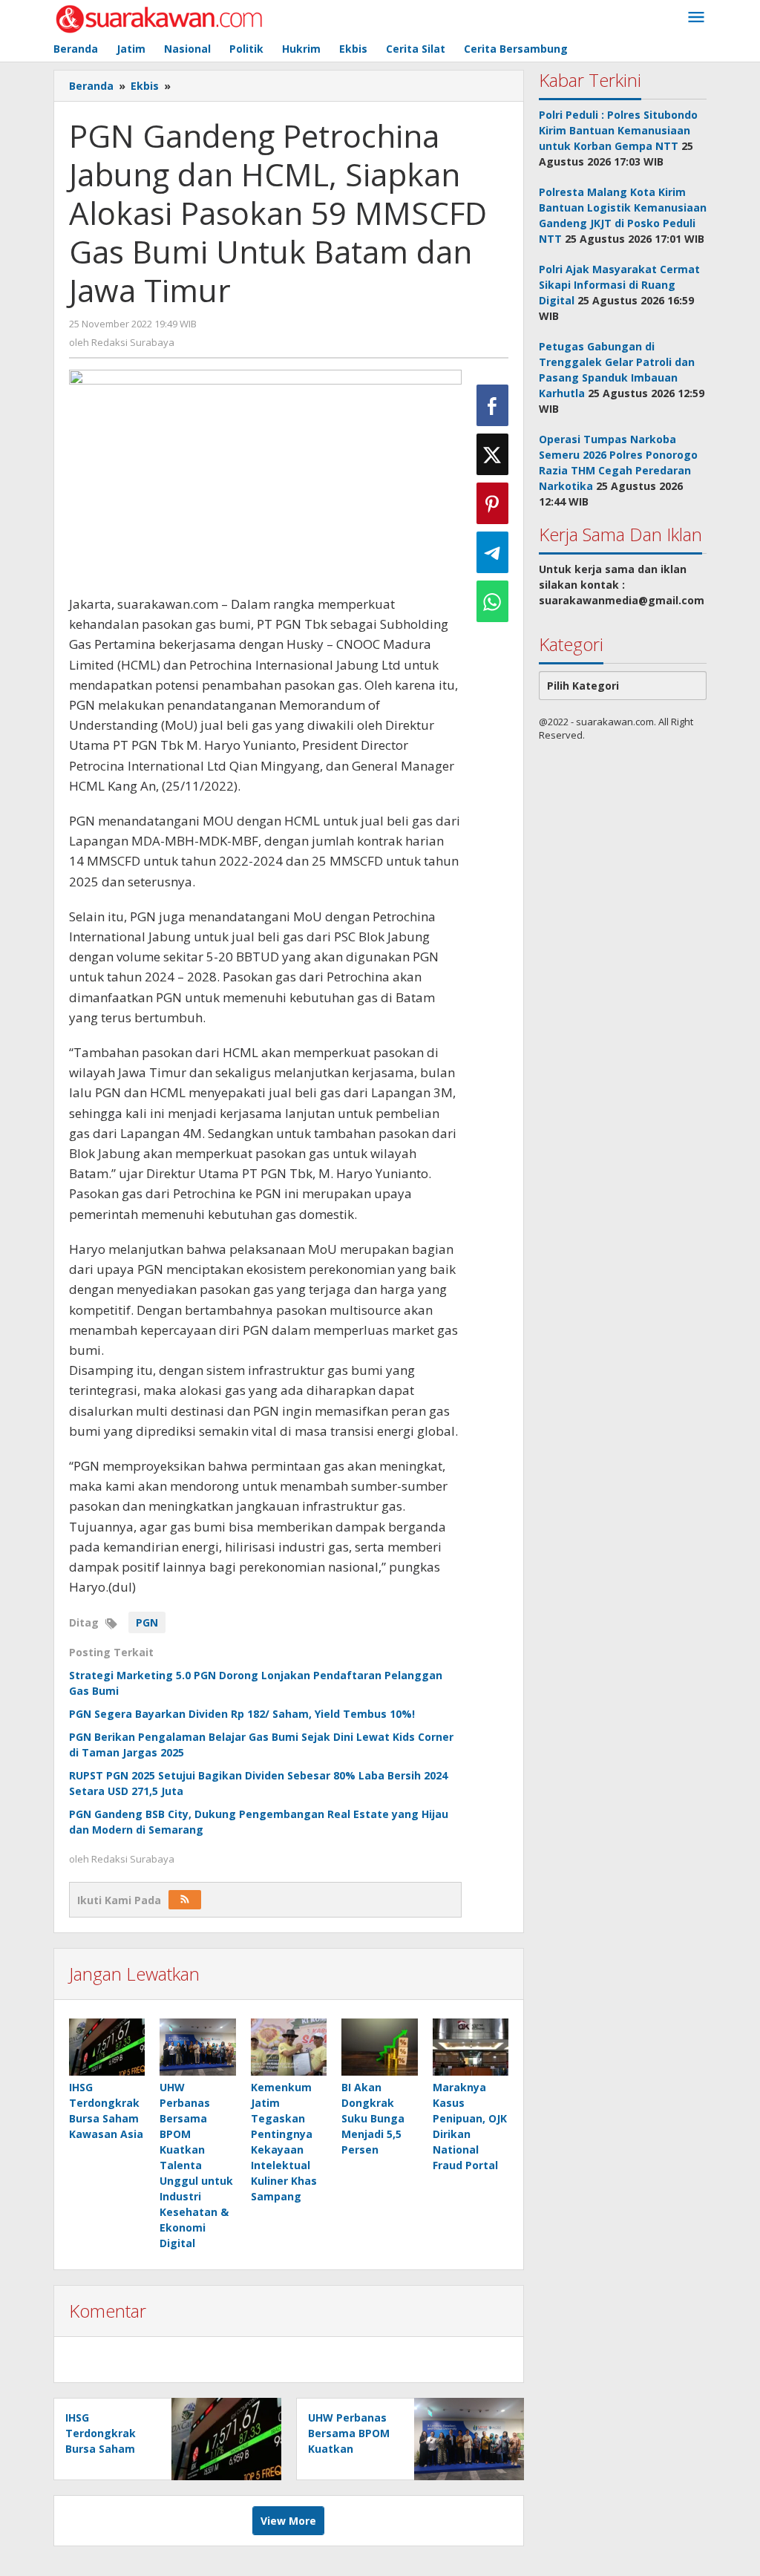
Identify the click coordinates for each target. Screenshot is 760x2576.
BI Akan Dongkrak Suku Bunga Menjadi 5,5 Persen (373, 2118)
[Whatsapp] (492, 601)
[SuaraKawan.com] (159, 17)
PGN (147, 1622)
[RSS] (185, 1900)
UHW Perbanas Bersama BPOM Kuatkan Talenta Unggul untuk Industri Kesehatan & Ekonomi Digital (196, 2165)
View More (288, 2521)
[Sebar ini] (492, 405)
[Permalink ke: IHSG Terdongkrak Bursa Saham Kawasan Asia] (107, 2047)
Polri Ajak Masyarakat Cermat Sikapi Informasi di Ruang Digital (619, 285)
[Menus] (696, 18)
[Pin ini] (492, 503)
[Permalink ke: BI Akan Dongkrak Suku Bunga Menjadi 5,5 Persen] (379, 2047)
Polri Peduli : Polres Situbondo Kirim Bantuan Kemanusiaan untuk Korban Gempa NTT (618, 130)
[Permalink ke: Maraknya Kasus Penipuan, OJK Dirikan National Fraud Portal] (471, 2047)
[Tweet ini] (492, 454)
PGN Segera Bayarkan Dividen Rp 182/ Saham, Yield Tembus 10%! (242, 1714)
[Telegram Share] (492, 552)
